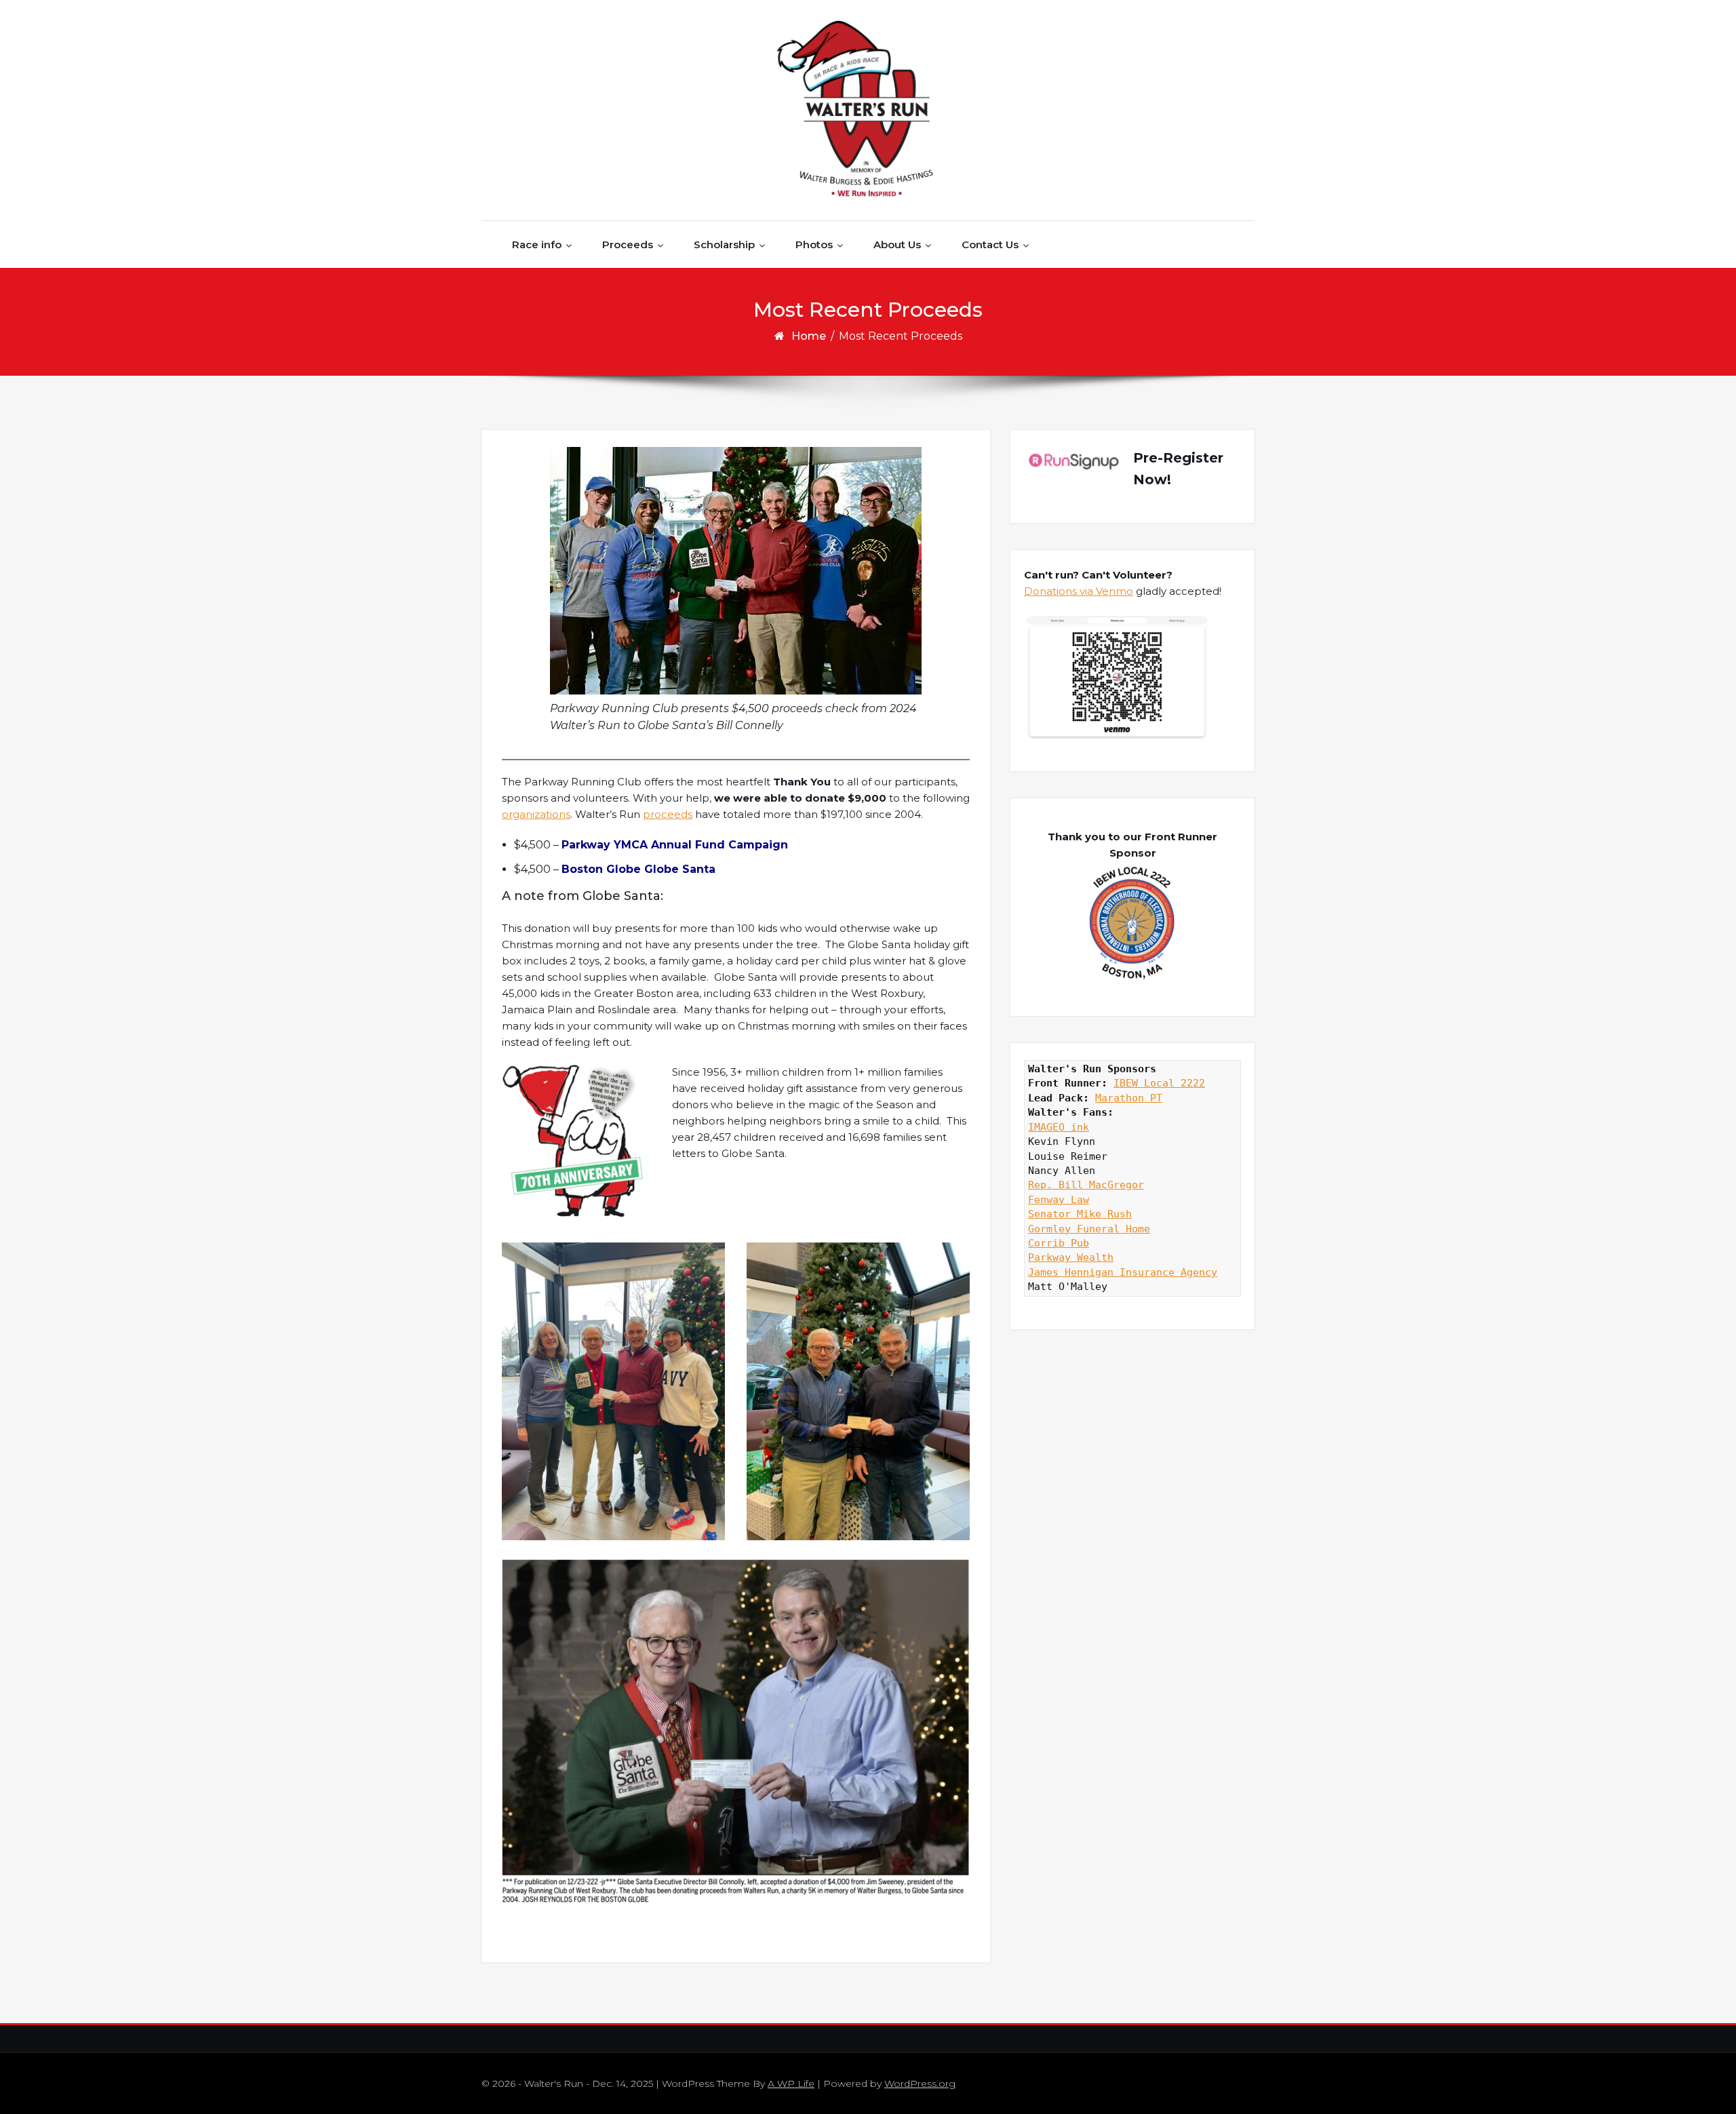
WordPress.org (920, 2083)
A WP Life (791, 2083)
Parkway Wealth (1071, 1257)
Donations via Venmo (1079, 591)
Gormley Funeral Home (1089, 1229)
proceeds (668, 814)
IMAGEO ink (1059, 1127)
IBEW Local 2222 (1159, 1083)
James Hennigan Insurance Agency (1123, 1272)
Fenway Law (1059, 1200)
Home (809, 336)
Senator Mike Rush (1080, 1214)
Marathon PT (1129, 1098)
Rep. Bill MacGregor (1086, 1185)
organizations (536, 814)
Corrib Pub (1059, 1243)
